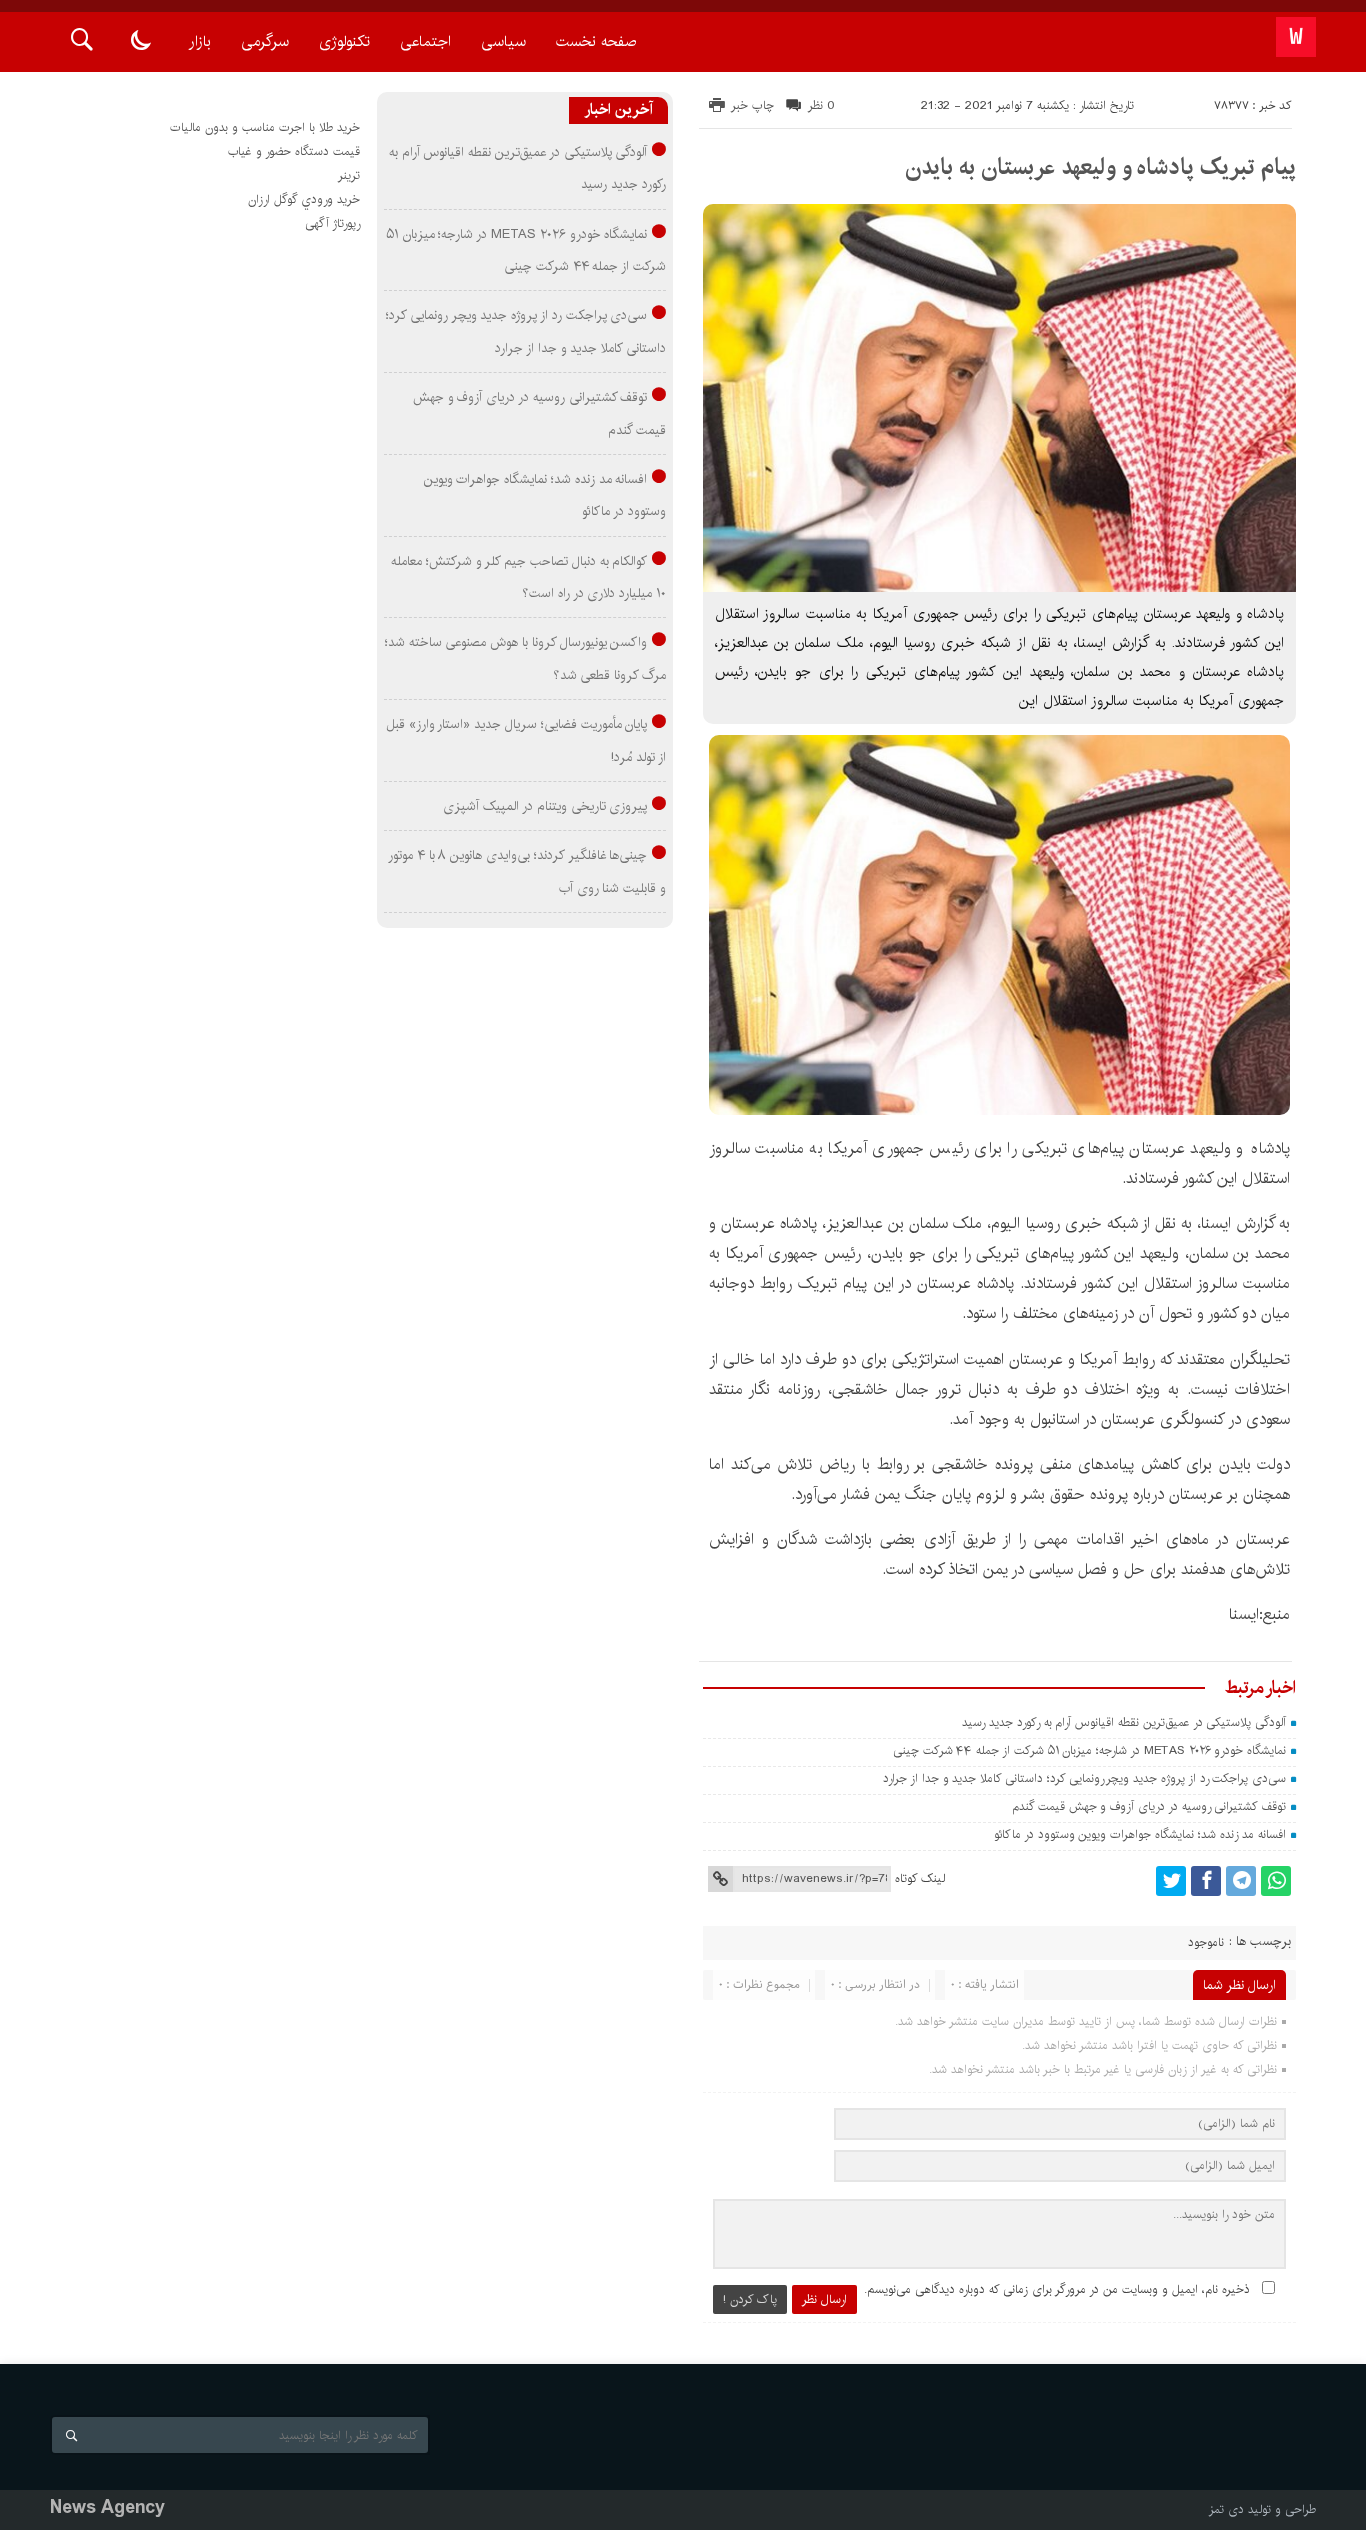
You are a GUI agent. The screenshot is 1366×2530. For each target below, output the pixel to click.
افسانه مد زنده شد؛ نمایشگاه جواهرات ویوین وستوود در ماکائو (1140, 1834)
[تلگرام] (1241, 1881)
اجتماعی (425, 41)
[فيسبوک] (1206, 1881)
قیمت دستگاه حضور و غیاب (294, 151)
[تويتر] (1171, 1881)
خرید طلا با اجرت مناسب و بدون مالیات (265, 127)
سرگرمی (265, 41)
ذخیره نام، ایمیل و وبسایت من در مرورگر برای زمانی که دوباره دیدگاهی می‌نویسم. (1057, 2289)
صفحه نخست (596, 41)
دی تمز (1226, 2509)
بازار (200, 41)
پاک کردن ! (750, 2299)
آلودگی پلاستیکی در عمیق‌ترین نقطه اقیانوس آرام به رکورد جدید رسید (1124, 1722)
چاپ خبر (752, 105)
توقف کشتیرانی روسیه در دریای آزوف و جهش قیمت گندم (1149, 1806)
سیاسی (503, 41)
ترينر (349, 175)
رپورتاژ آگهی (332, 223)
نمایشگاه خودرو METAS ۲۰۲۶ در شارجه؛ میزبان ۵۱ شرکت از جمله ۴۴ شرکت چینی (1089, 1750)
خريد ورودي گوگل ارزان (304, 199)
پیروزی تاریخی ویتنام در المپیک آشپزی (545, 806)
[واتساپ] (1276, 1881)
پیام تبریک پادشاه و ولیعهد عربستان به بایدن (1100, 167)
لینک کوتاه (920, 1878)
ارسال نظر (824, 2299)
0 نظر (821, 105)
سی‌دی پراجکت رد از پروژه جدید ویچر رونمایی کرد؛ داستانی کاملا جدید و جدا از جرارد (1084, 1778)
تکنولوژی (344, 41)
